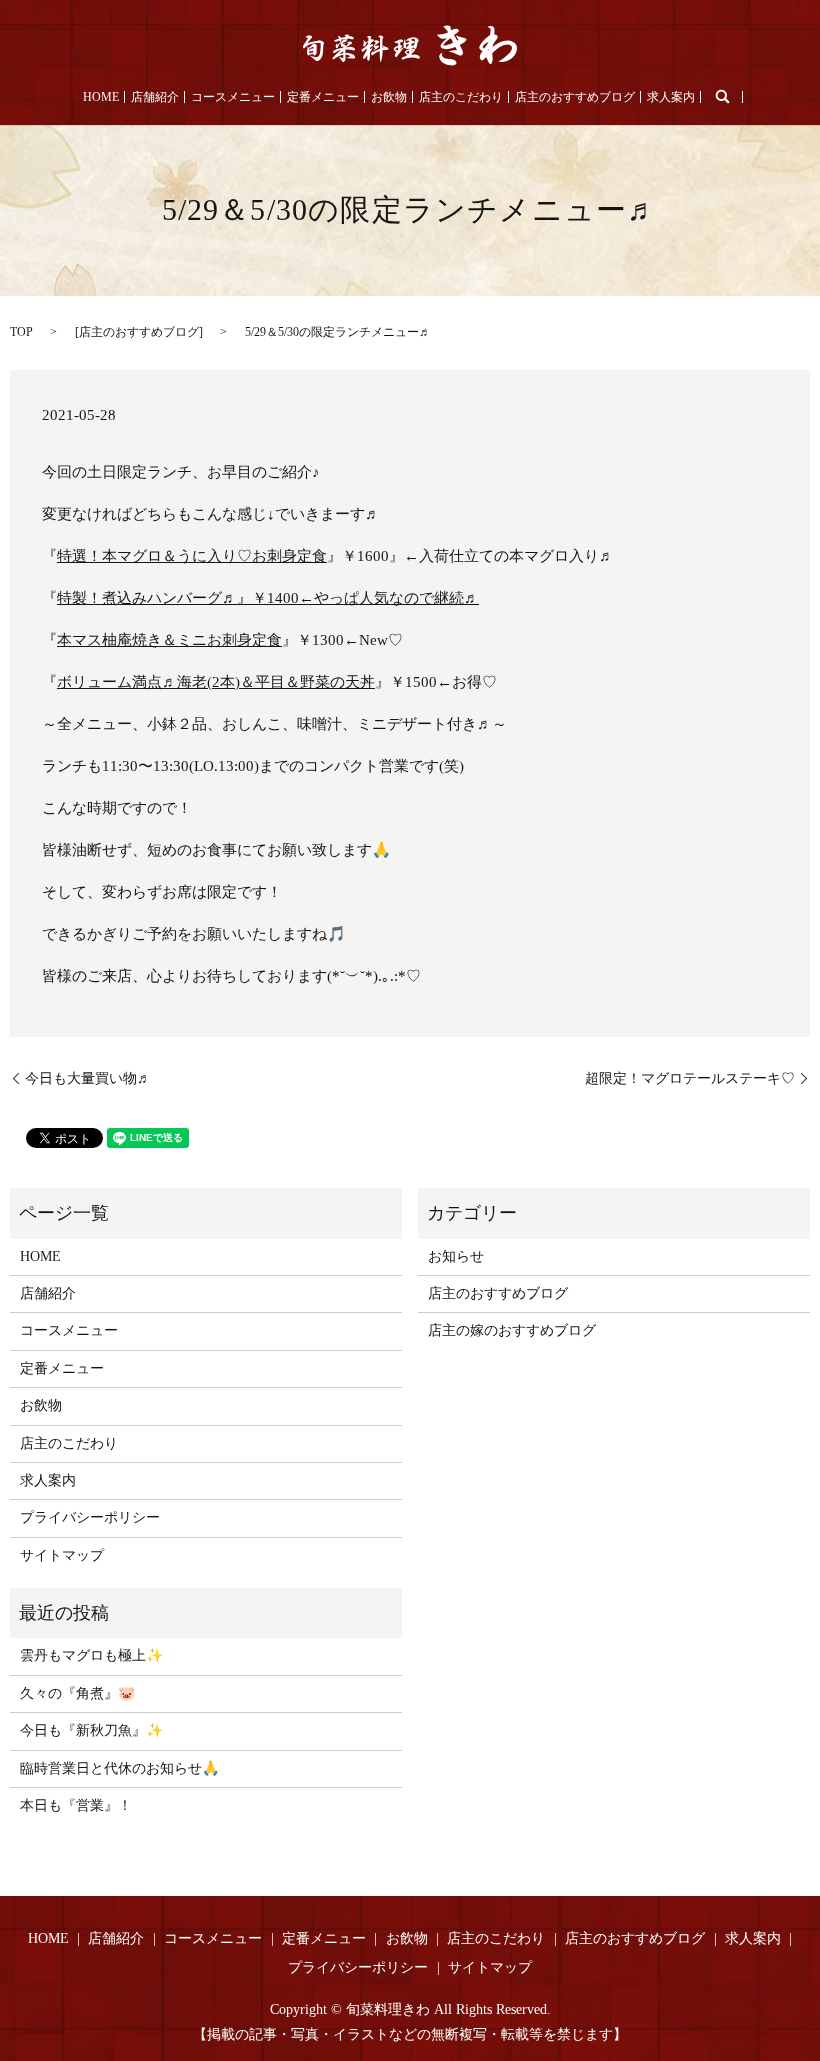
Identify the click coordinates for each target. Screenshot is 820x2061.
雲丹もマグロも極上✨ (91, 1655)
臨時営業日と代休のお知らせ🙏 (119, 1768)
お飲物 (389, 97)
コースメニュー (233, 97)
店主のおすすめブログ (575, 97)
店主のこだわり (461, 97)
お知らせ (456, 1256)
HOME (101, 97)
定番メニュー (323, 97)
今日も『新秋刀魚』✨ (91, 1730)
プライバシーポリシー (90, 1517)
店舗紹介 (155, 97)
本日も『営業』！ (76, 1805)
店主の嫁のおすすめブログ (512, 1330)
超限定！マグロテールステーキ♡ (690, 1078)
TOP (21, 332)
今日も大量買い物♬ (88, 1078)
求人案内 (671, 97)
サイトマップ (62, 1555)
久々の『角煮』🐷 (77, 1693)
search (722, 97)
